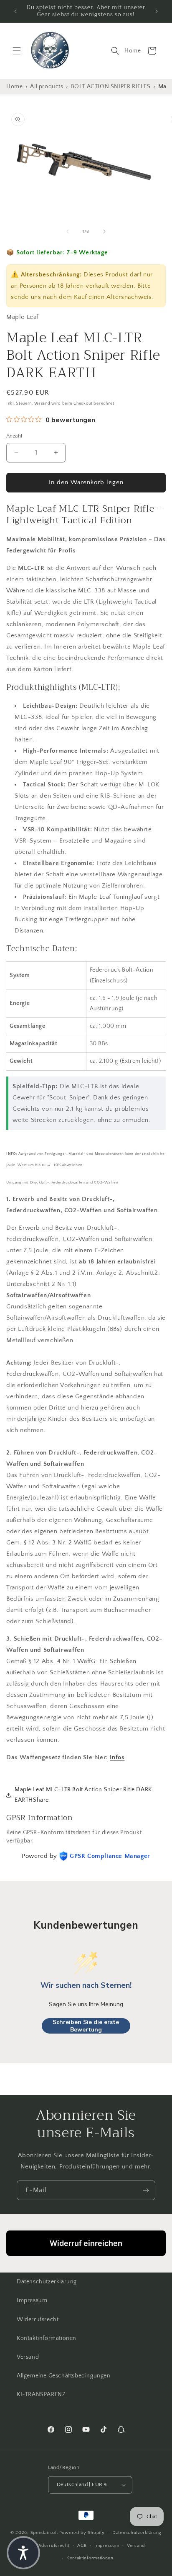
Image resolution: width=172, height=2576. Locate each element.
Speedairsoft (44, 2533)
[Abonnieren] (146, 2190)
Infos (117, 1757)
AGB (82, 2546)
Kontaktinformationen (47, 2338)
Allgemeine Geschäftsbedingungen (64, 2376)
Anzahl (14, 436)
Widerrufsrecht (38, 2320)
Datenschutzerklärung (47, 2282)
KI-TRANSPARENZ (41, 2394)
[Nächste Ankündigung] (157, 11)
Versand (42, 404)
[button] (17, 51)
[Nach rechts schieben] (104, 231)
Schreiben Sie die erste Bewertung (86, 2026)
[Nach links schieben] (68, 231)
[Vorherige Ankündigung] (15, 11)
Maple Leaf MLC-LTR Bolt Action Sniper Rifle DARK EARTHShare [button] (83, 1795)
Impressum (32, 2300)
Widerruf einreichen (86, 2243)
